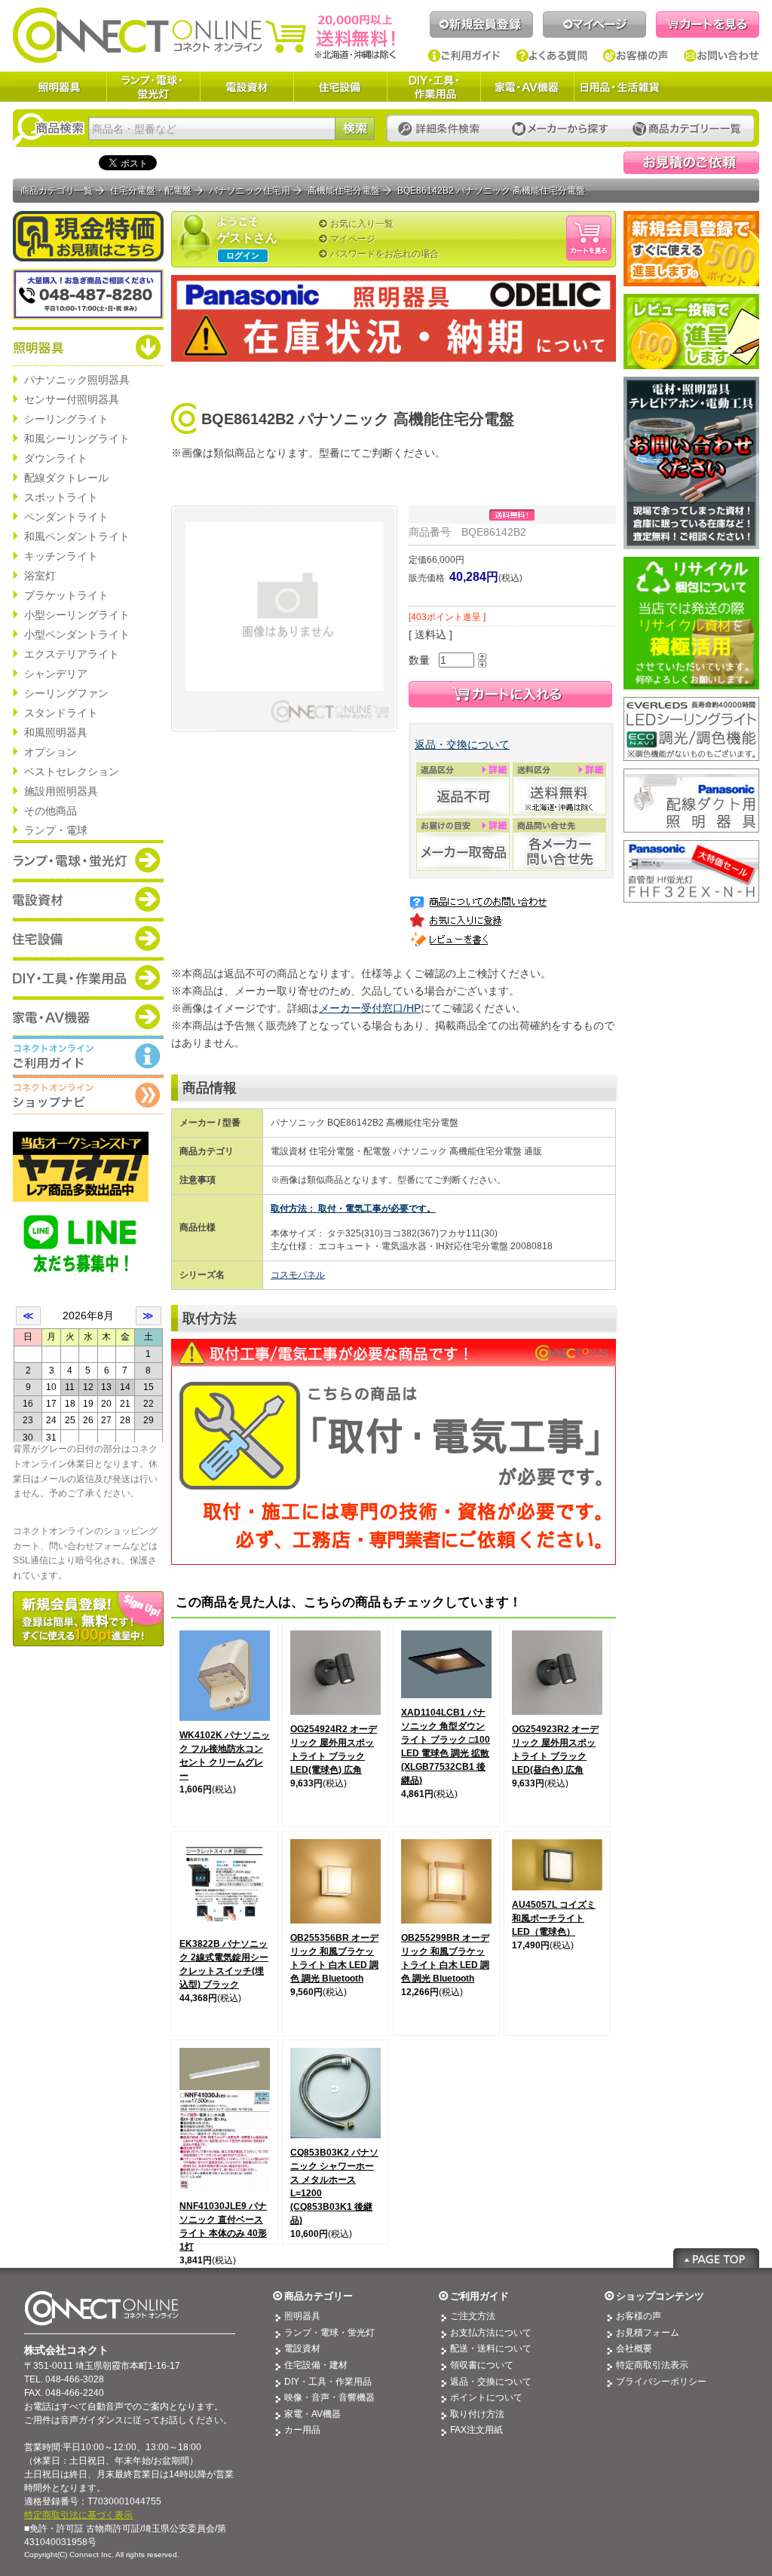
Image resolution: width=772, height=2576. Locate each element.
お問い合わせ (721, 56)
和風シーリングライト (77, 439)
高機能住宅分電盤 (344, 191)
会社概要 (634, 2348)
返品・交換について (462, 744)
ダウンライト (56, 458)
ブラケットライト (66, 595)
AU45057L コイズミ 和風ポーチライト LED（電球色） (554, 1918)
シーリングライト (66, 419)
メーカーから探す (560, 129)
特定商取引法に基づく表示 (78, 2515)
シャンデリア (56, 674)
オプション (51, 752)
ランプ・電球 (56, 830)
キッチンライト (61, 556)
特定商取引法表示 (652, 2365)
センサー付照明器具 (72, 399)
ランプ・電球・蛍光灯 (153, 87)
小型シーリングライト (77, 615)
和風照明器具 (56, 732)
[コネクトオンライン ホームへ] (204, 35)
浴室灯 (40, 576)
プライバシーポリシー (661, 2382)
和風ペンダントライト (77, 536)
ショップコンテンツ (660, 2296)
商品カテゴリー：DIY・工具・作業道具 (88, 977)
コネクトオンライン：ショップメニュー (88, 1095)
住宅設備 (340, 87)
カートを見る (708, 24)
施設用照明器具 (61, 791)
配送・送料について (491, 2348)
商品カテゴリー (319, 2296)
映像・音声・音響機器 (329, 2397)
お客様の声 (636, 56)
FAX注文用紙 (476, 2430)
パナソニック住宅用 (250, 191)
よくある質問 (552, 56)
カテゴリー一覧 (687, 129)
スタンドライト (61, 713)
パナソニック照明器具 (77, 380)
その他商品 (51, 811)
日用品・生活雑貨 (620, 87)
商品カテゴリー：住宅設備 (88, 938)
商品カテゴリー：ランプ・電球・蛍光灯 (88, 860)
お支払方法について (491, 2333)
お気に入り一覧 (362, 224)
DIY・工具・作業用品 (433, 87)
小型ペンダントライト (77, 634)
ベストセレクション (72, 772)
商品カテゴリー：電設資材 (88, 899)
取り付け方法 (477, 2414)
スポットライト (61, 497)
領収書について (482, 2365)
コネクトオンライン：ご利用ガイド (88, 1056)
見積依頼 (691, 163)
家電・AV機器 (527, 87)
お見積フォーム (648, 2333)
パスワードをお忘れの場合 (384, 254)
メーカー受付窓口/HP (370, 1008)
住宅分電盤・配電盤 (151, 191)
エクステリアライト (72, 654)
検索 (355, 128)
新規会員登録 (481, 24)
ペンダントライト (66, 517)
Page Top (716, 2258)
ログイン (243, 255)
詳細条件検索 (443, 129)
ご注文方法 (473, 2316)
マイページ (594, 24)
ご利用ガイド (464, 56)
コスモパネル (298, 1275)
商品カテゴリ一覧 (57, 191)
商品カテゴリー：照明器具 (88, 347)
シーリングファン (66, 693)
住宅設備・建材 (316, 2365)
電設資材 (247, 87)
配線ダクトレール (66, 478)
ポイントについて (486, 2397)
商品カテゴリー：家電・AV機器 (88, 1016)
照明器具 (60, 87)
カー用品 (302, 2430)
